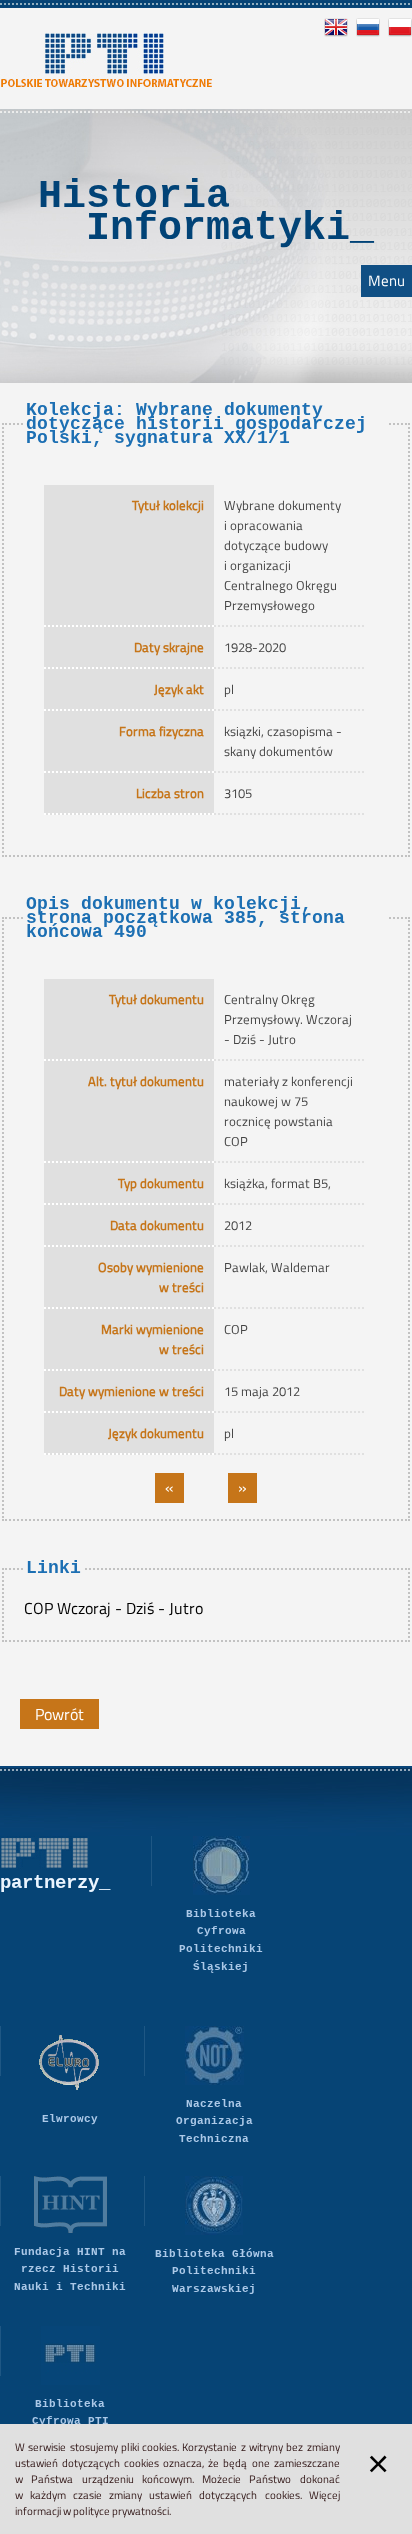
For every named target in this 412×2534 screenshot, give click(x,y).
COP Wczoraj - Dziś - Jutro (113, 1608)
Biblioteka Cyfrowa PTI (70, 2413)
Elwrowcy (70, 2119)
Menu (386, 281)
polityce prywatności (121, 2511)
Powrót (59, 1714)
